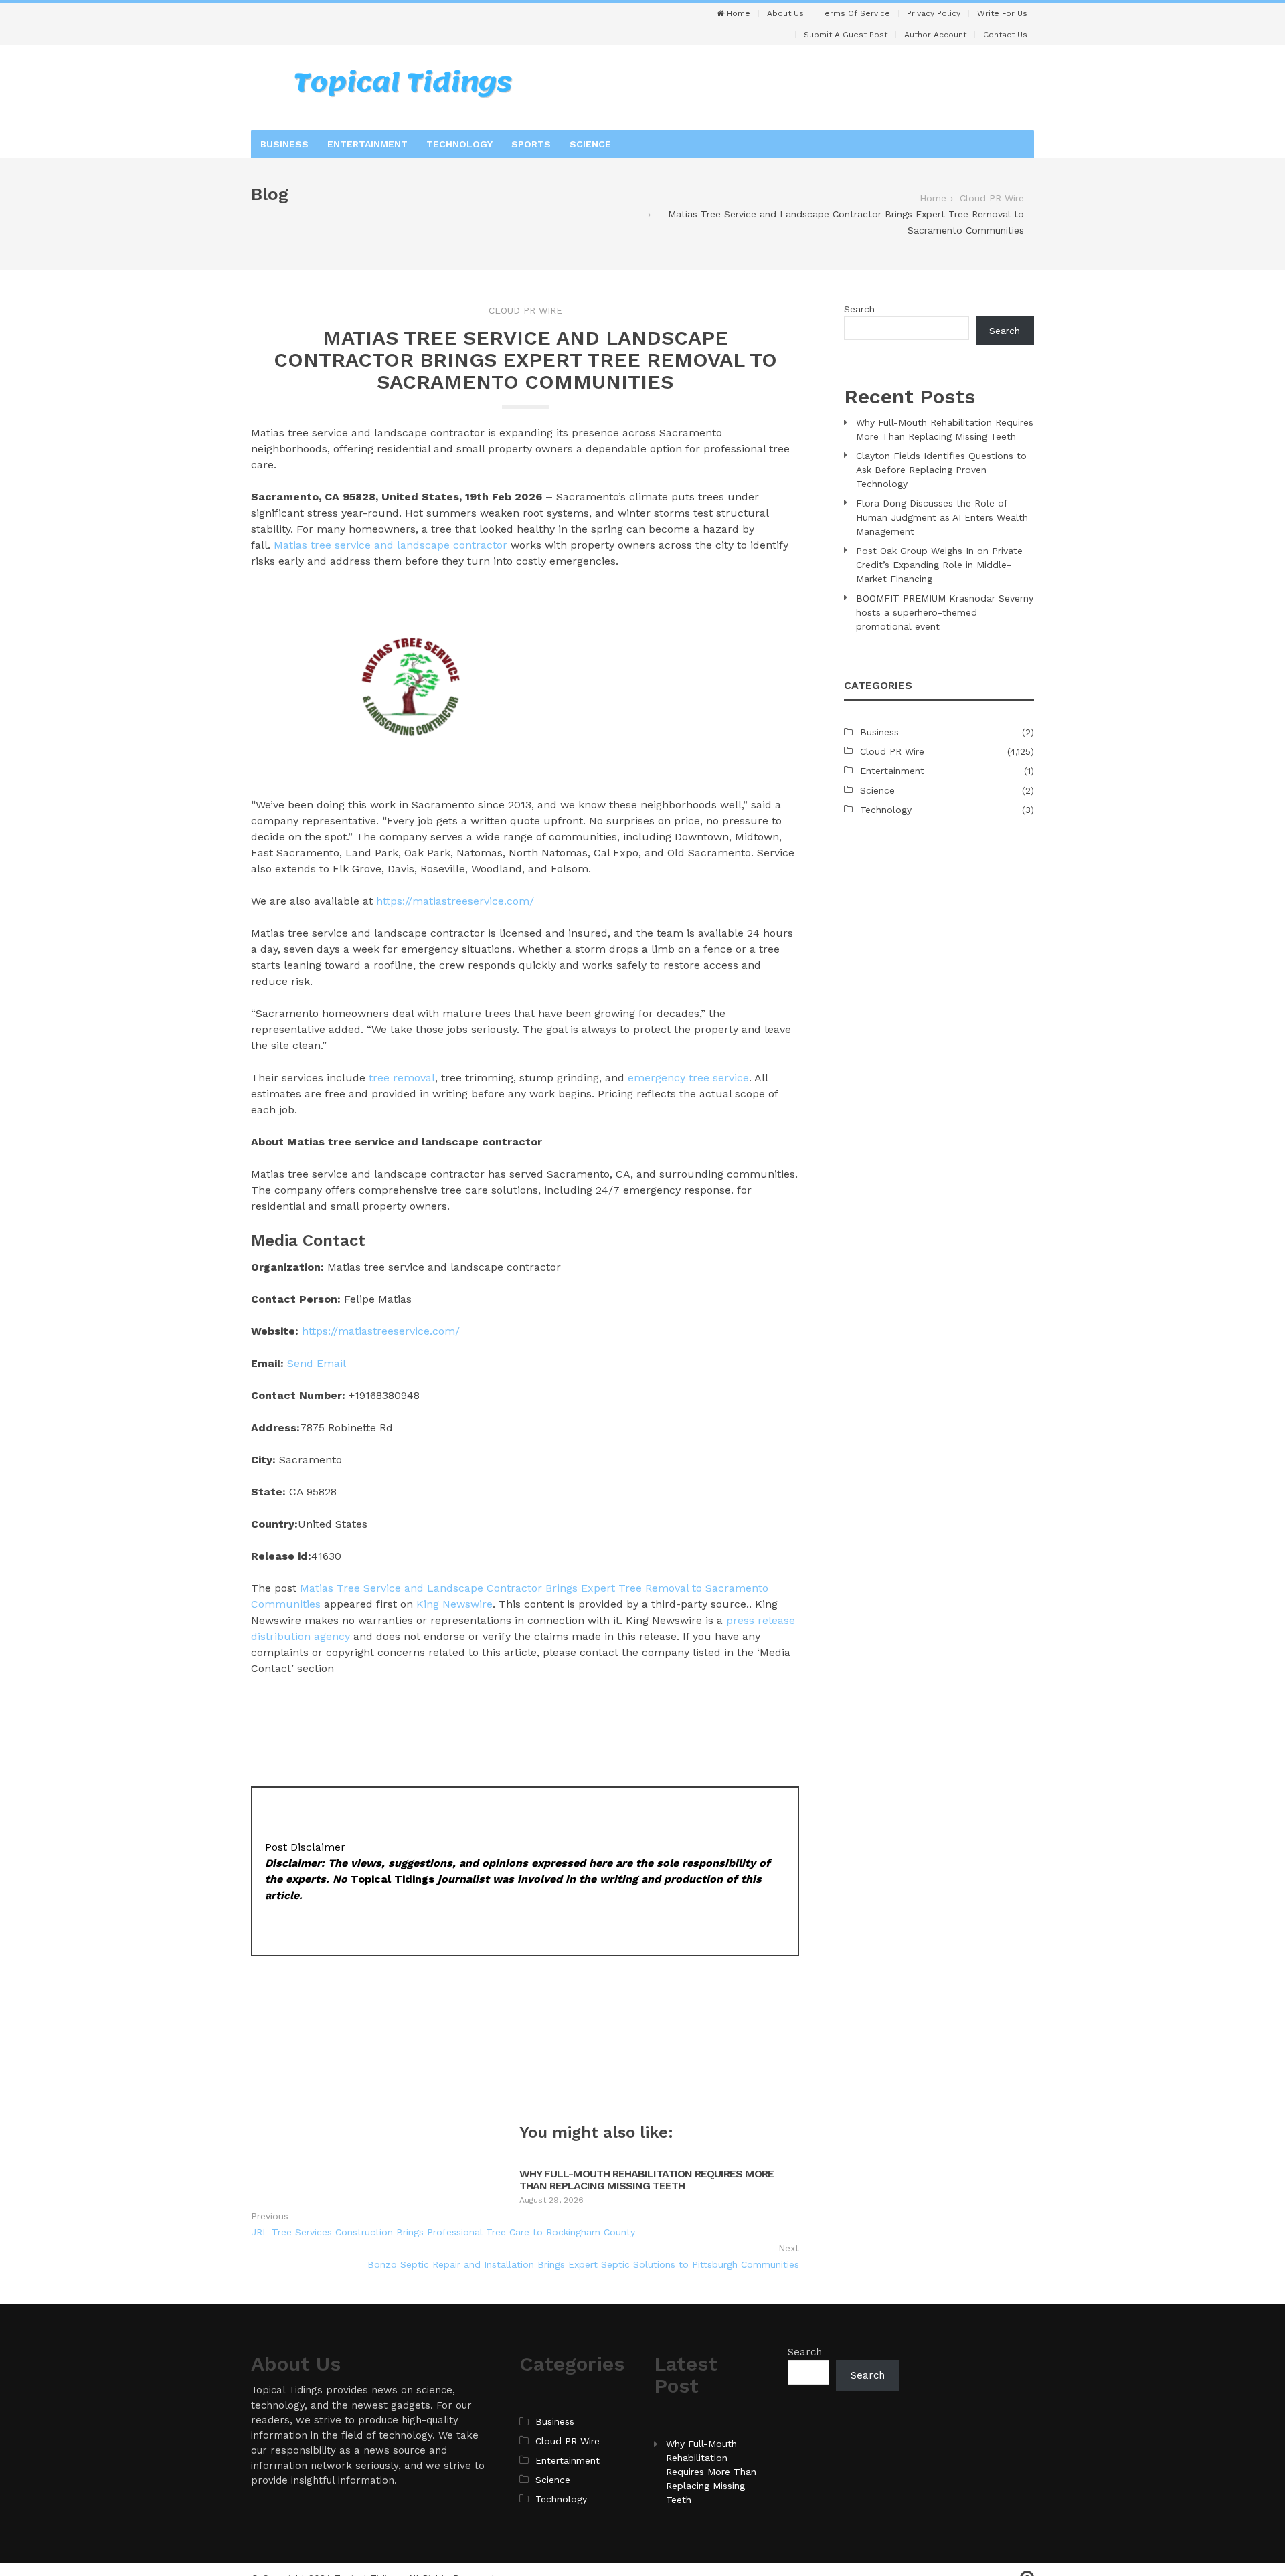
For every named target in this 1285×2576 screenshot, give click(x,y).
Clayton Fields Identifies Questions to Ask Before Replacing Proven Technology (941, 470)
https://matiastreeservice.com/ (455, 901)
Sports (531, 144)
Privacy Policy (934, 13)
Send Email (317, 1363)
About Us (785, 13)
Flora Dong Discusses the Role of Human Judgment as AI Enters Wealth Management (942, 517)
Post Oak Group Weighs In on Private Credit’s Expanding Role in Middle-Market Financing (939, 565)
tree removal (402, 1078)
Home (737, 13)
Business (284, 144)
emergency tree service (688, 1078)
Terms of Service (855, 13)
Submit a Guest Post (846, 35)
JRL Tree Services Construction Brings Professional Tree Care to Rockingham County (443, 2232)
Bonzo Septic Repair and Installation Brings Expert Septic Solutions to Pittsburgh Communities (583, 2264)
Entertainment (367, 144)
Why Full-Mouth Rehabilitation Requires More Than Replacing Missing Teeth (647, 2180)
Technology (459, 144)
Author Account (935, 35)
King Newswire (454, 1604)
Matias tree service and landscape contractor (391, 545)
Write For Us (1002, 13)
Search (859, 309)
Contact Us (1005, 35)
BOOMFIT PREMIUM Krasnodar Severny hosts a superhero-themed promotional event (945, 612)
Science (590, 144)
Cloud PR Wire (525, 310)
